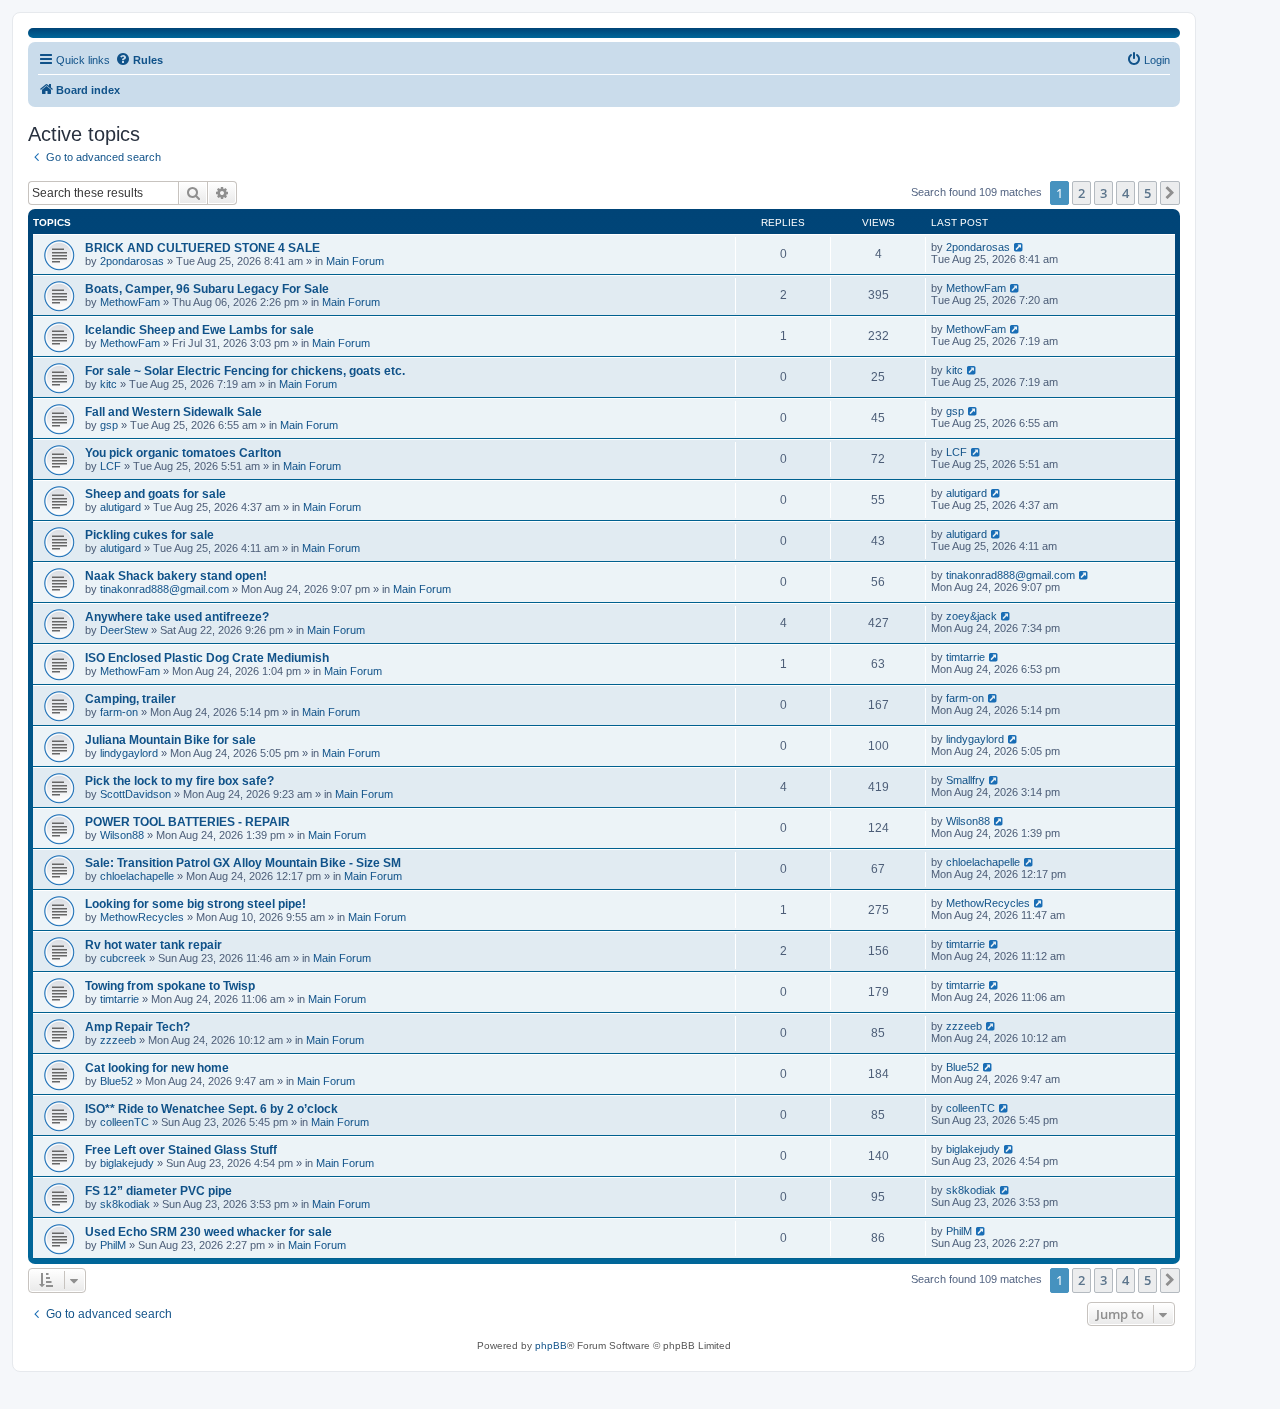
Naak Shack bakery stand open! (176, 576)
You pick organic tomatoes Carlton (183, 453)
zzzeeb (118, 1040)
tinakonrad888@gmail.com (164, 589)
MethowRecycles (142, 917)
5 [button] (1147, 193)
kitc (108, 384)
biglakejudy (127, 1163)
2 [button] (1081, 193)
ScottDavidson (135, 794)
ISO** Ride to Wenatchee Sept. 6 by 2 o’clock (211, 1109)
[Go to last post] (1019, 247)
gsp (109, 425)
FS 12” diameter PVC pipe (158, 1191)
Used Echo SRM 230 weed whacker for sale (208, 1232)
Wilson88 (122, 835)
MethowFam (130, 302)
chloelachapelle (137, 876)
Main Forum (355, 261)
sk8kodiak (125, 1204)
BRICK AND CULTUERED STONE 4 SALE (202, 248)
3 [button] (1103, 193)
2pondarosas (132, 261)
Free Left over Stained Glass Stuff (181, 1150)
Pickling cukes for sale (149, 535)
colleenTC (124, 1122)
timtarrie (965, 657)
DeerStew (124, 630)
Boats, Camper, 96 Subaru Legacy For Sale (207, 289)
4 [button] (1125, 193)
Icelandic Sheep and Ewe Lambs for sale (199, 330)
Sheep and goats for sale (155, 494)
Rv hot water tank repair (153, 945)
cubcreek (123, 958)
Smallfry (965, 780)
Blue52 (116, 1081)
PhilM (113, 1245)
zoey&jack (971, 616)
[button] (1170, 193)
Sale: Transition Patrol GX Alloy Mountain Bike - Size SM (243, 863)
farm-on (119, 712)
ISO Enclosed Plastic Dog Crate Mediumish (207, 658)
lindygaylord (129, 753)
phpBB (551, 1345)
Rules (148, 60)
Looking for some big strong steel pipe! (195, 904)
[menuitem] (1148, 60)
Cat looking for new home (157, 1068)
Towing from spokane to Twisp (170, 986)
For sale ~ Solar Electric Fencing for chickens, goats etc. (245, 371)
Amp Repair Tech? (137, 1027)
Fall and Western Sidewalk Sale (173, 412)
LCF (110, 466)
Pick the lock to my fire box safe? (179, 781)
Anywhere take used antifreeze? (177, 617)
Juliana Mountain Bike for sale (170, 740)
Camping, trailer (130, 699)
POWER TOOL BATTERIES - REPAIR (187, 822)
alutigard (120, 507)
